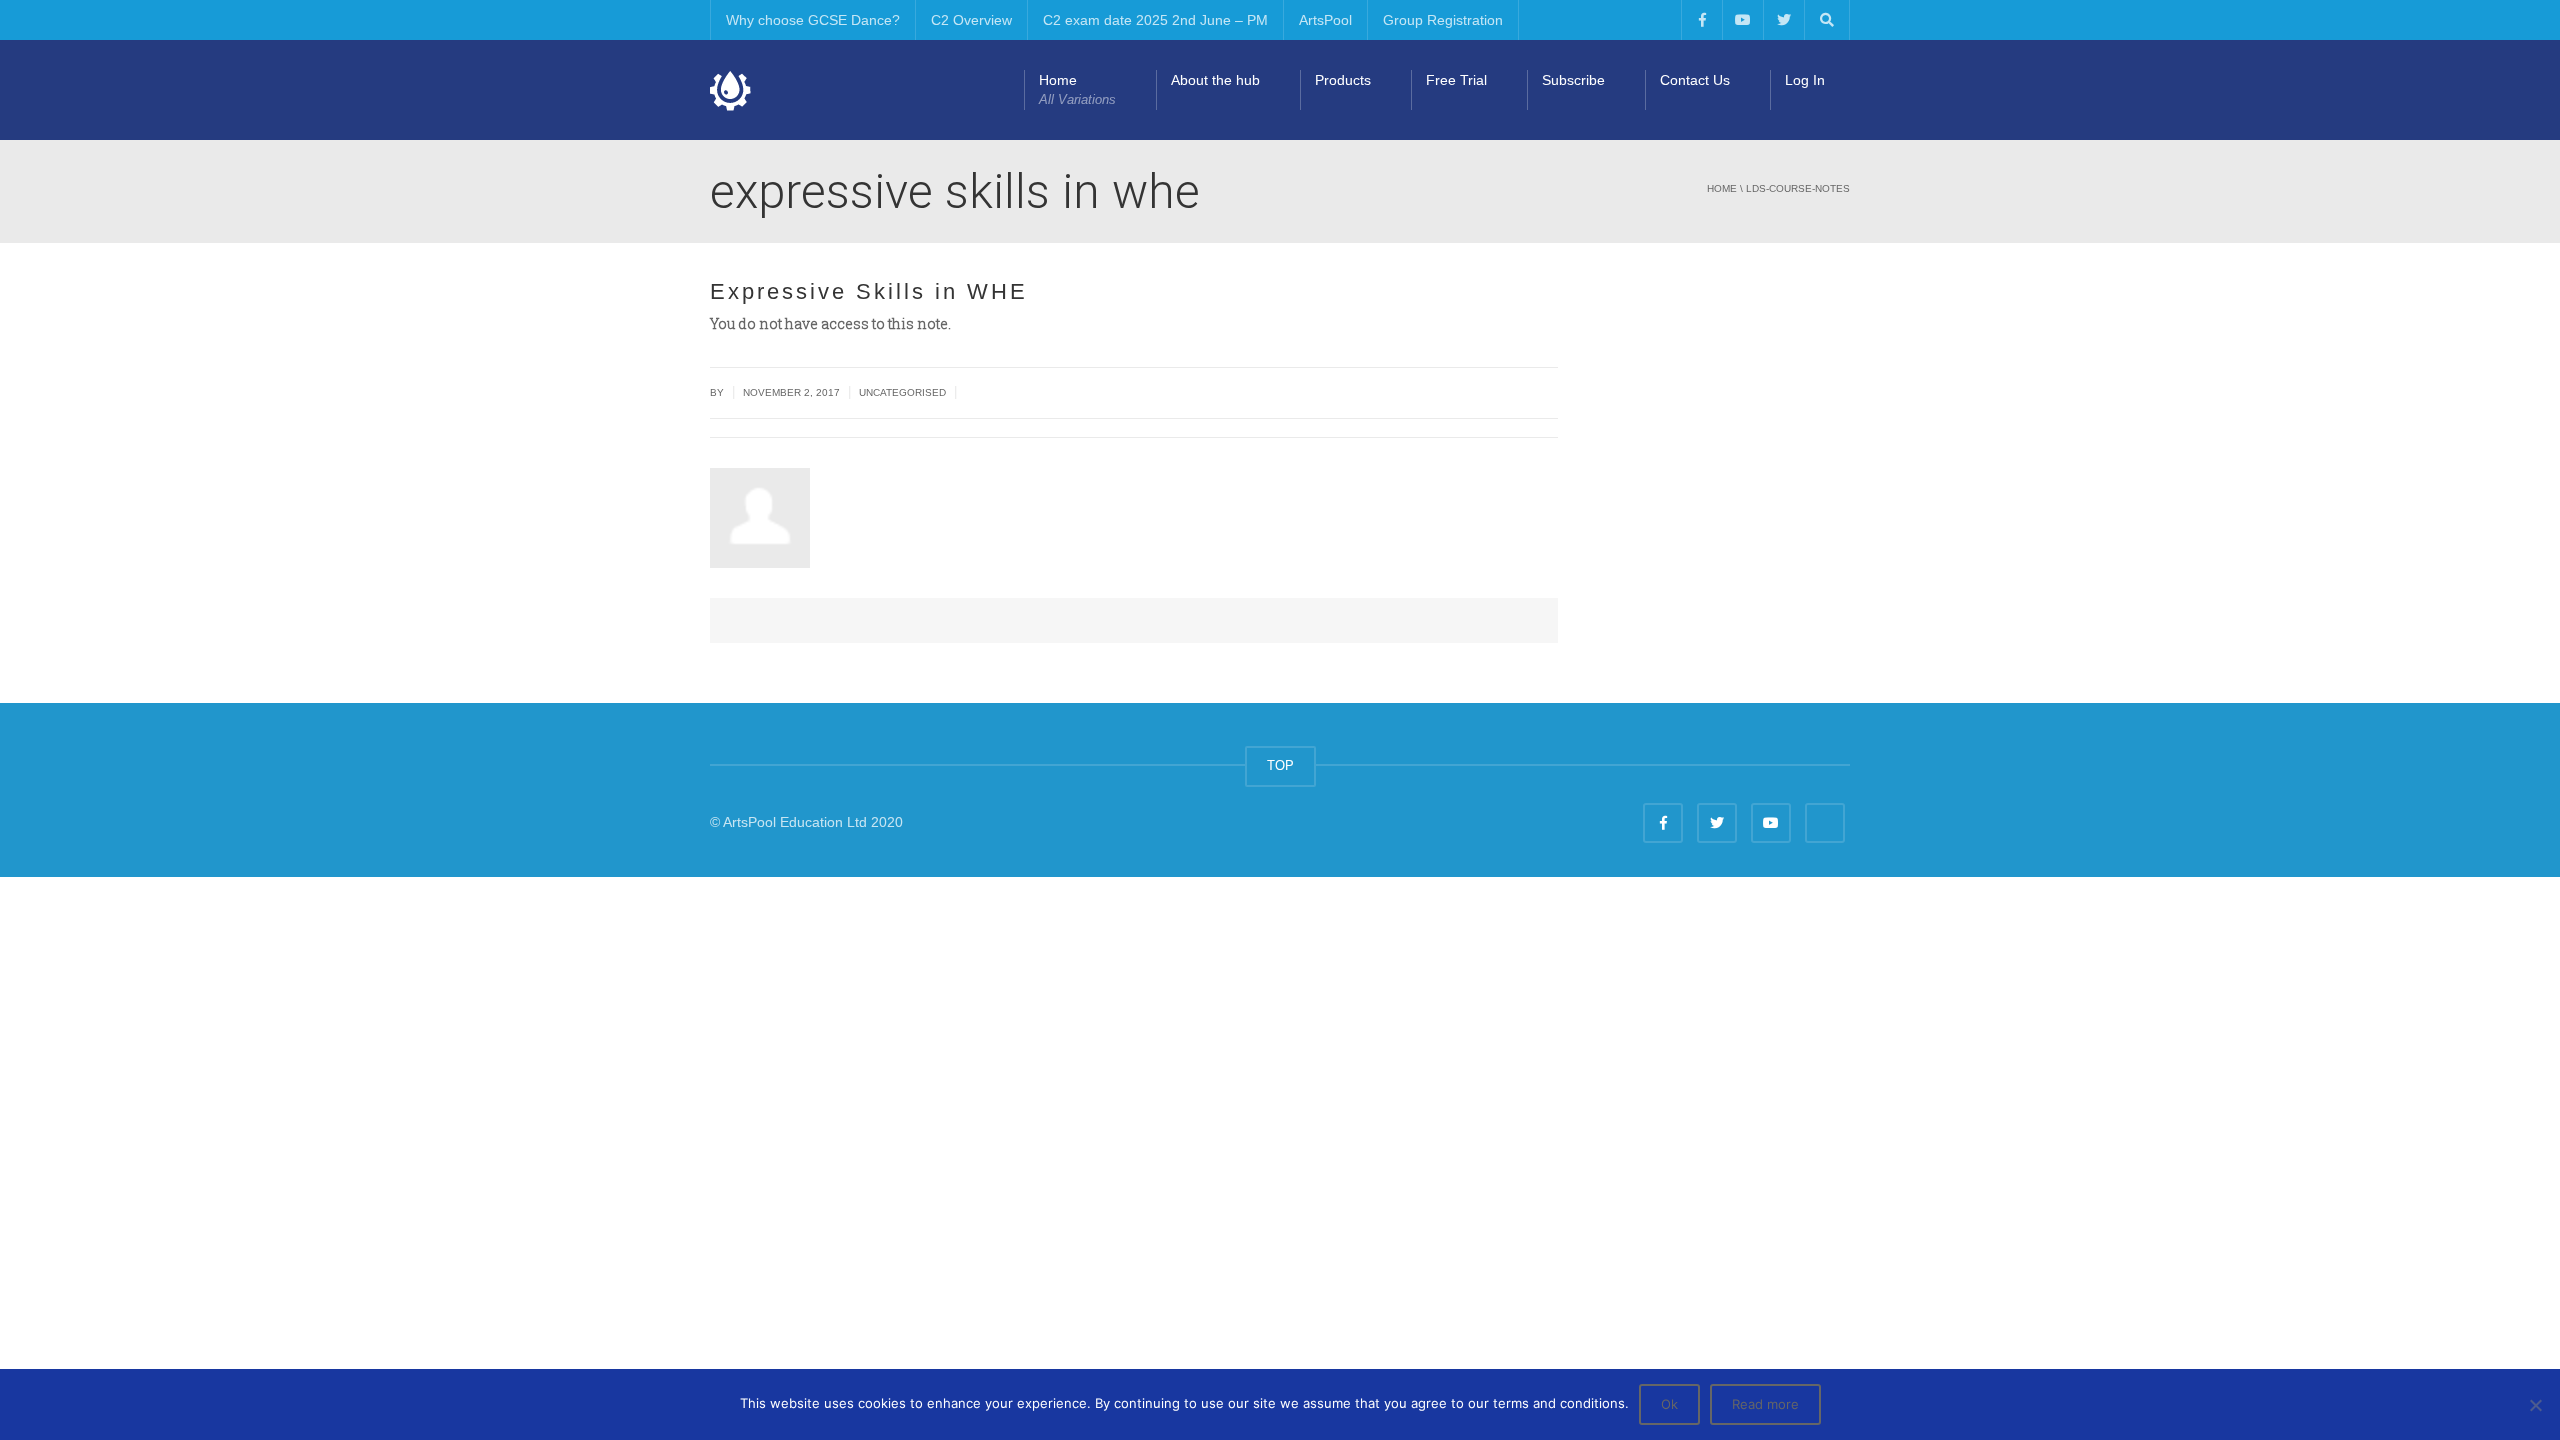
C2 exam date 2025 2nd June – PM (1155, 20)
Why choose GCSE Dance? (813, 20)
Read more (1765, 1404)
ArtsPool (1325, 20)
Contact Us (1695, 80)
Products (1343, 80)
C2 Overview (971, 20)
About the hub (1215, 80)
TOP (1280, 765)
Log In (1805, 80)
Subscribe (1573, 80)
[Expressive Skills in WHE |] (731, 90)
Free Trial (1456, 80)
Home (1077, 89)
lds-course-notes (1798, 188)
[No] (2535, 1405)
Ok (1669, 1404)
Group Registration (1443, 20)
